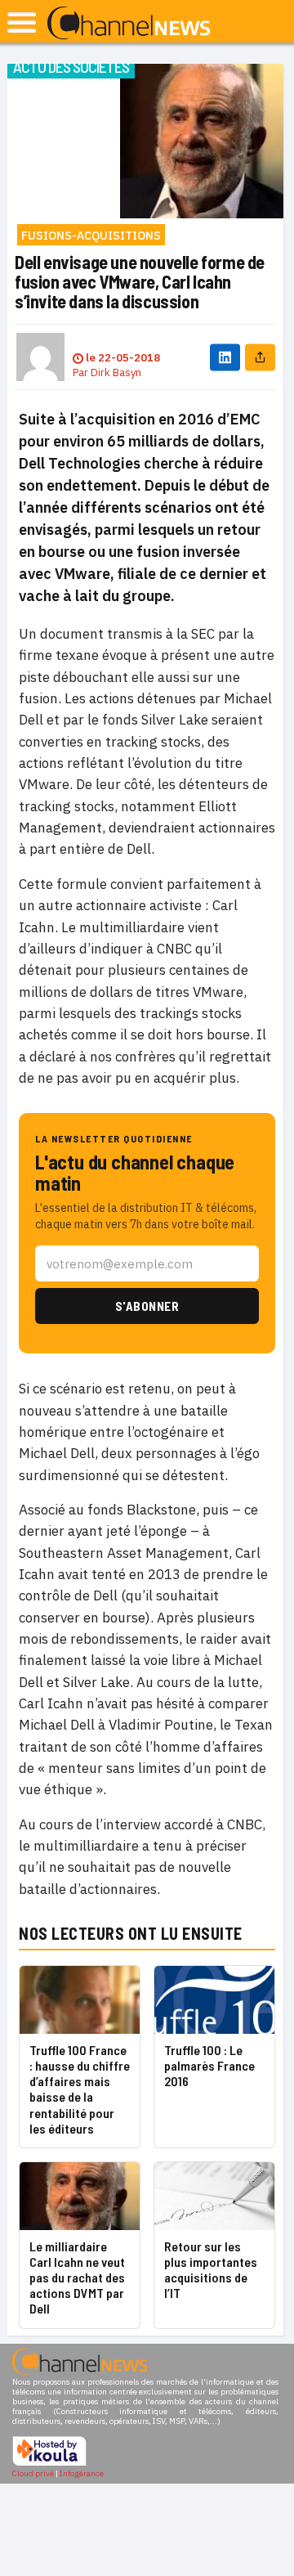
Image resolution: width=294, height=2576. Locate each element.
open (22, 22)
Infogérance (82, 2473)
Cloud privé (33, 2473)
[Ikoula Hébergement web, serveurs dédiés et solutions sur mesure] (49, 2464)
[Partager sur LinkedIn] (225, 357)
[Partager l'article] (260, 357)
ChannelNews (129, 24)
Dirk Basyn (116, 372)
